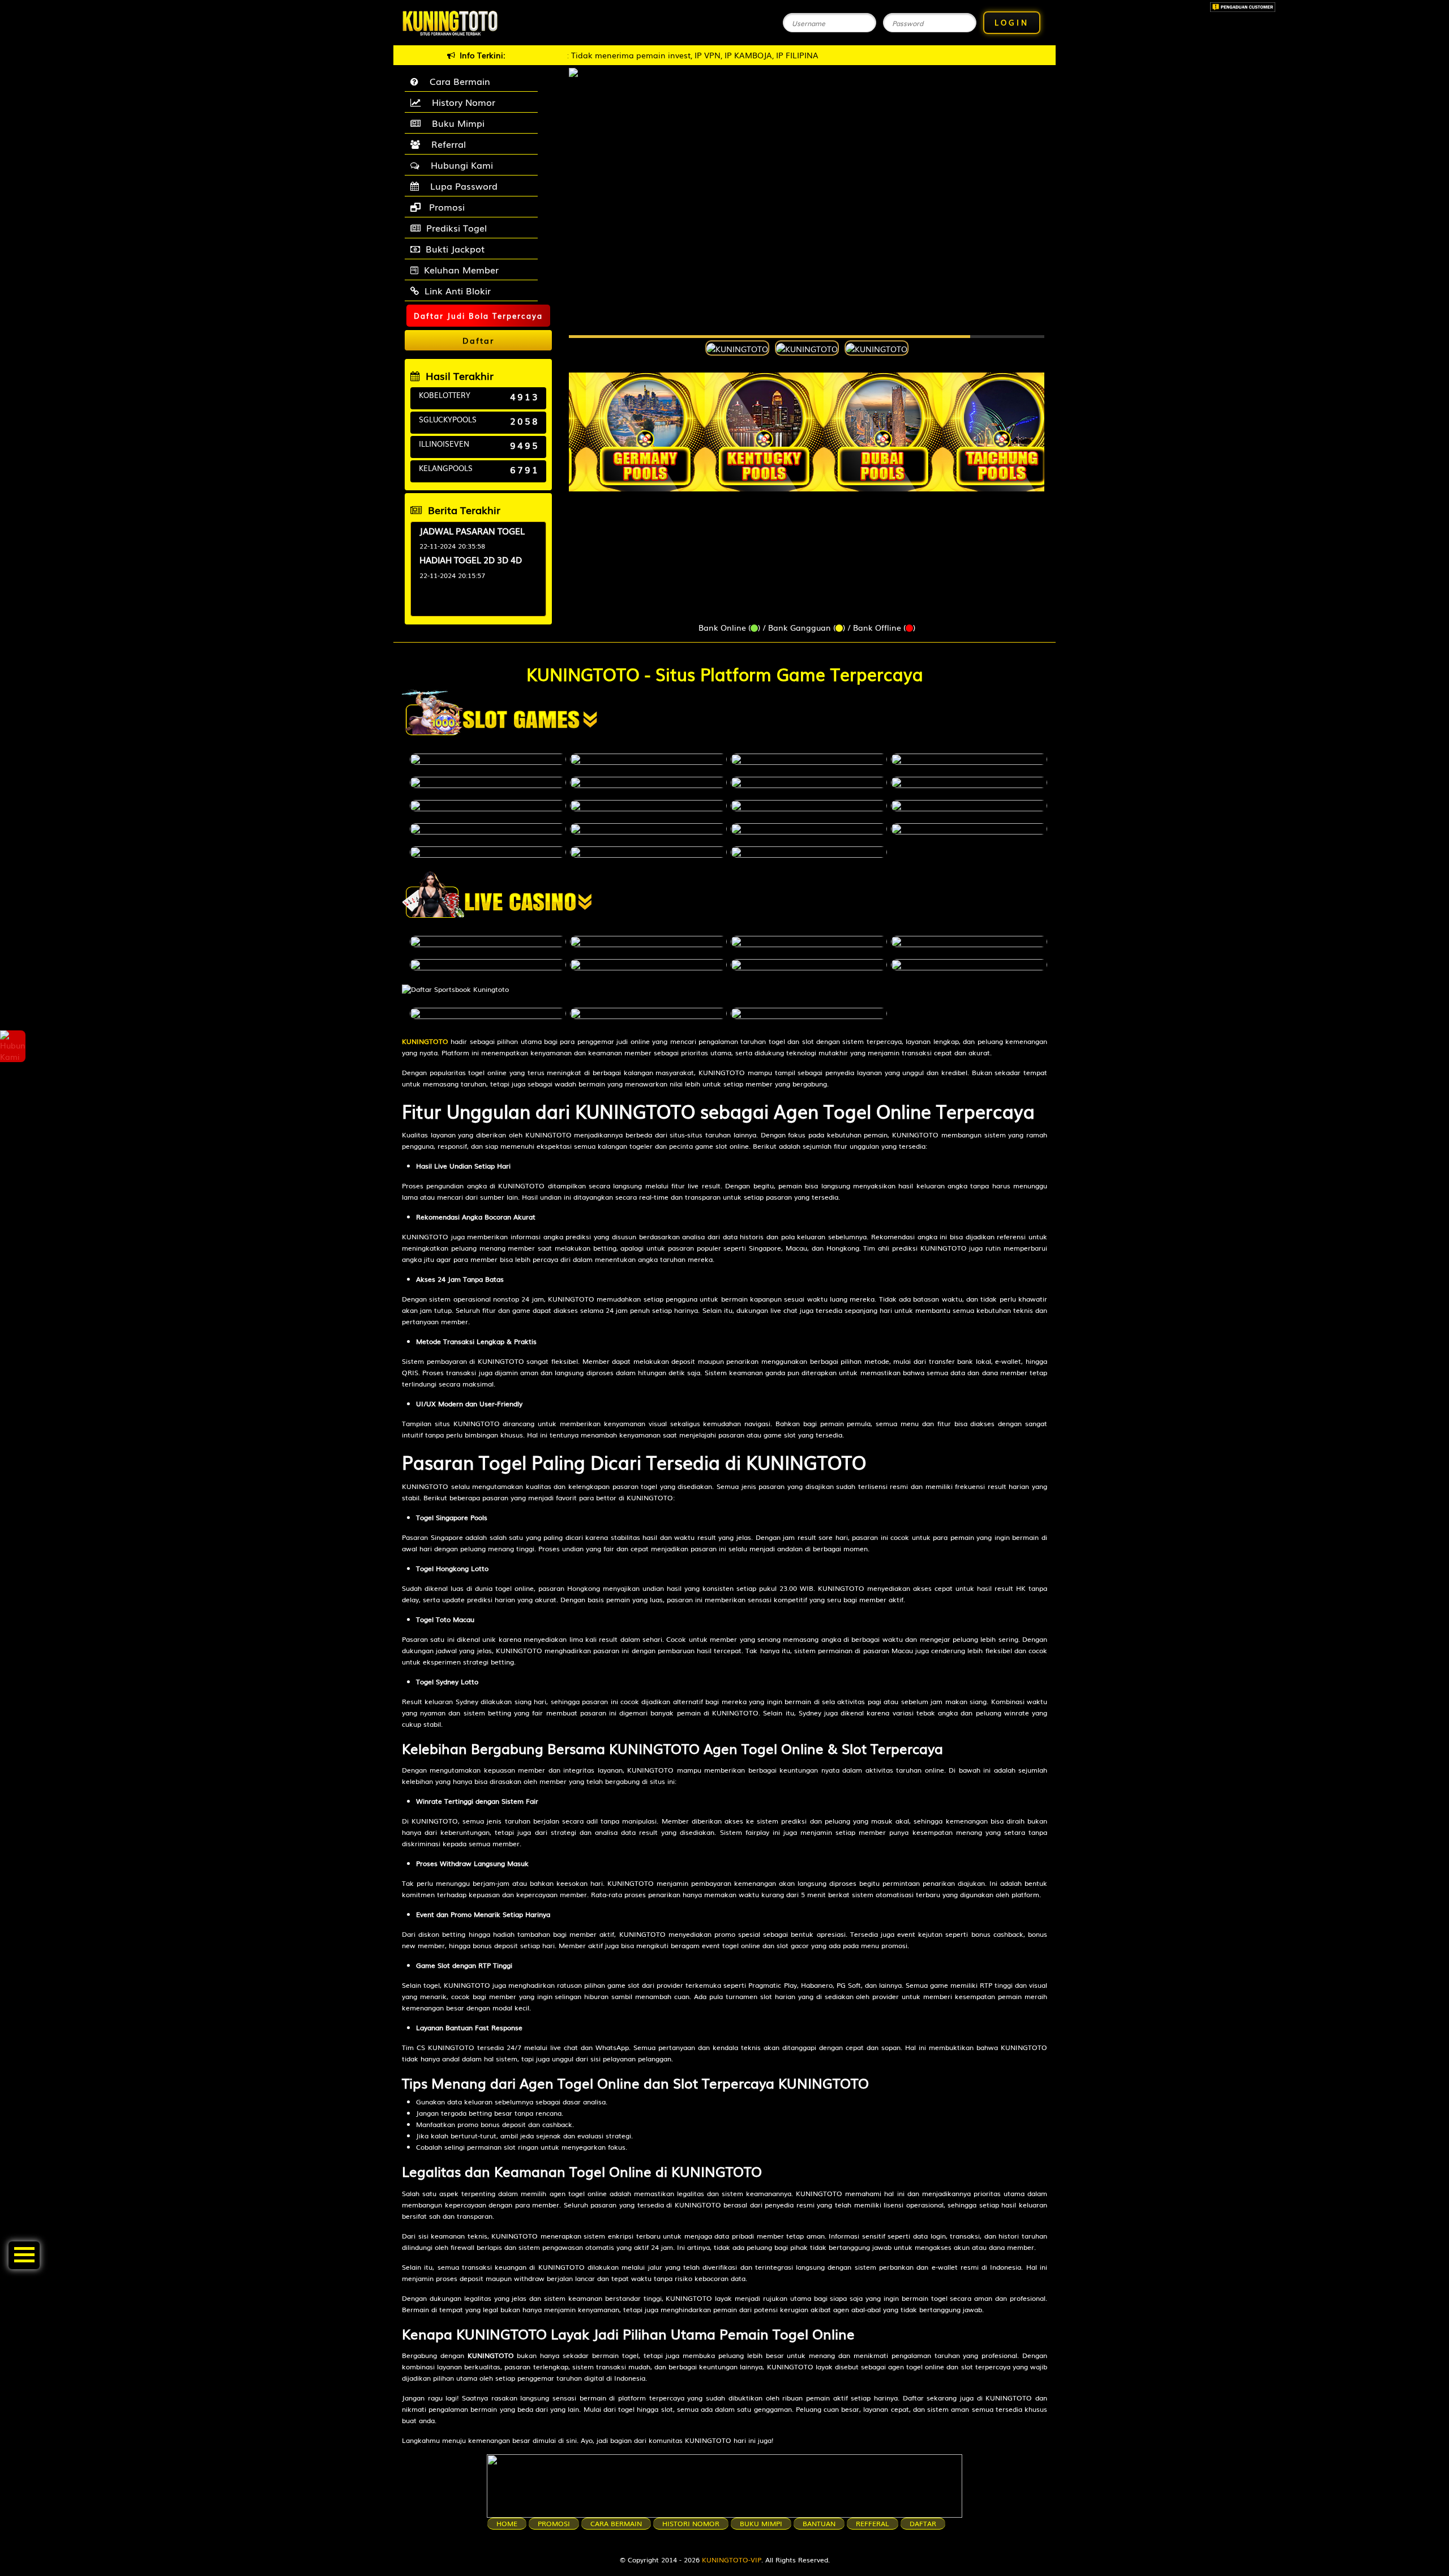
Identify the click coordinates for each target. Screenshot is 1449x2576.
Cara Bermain (457, 81)
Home (507, 2523)
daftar (923, 2523)
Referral (446, 144)
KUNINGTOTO (425, 1041)
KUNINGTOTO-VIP (732, 2560)
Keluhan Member (461, 269)
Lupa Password (461, 186)
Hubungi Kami (459, 165)
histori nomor (691, 2523)
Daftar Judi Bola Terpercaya (478, 316)
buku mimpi (761, 2523)
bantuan (819, 2523)
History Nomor (461, 102)
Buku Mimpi (455, 123)
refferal (873, 2523)
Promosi (445, 207)
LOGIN (1012, 22)
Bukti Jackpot (455, 249)
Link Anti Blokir (458, 290)
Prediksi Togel (456, 228)
